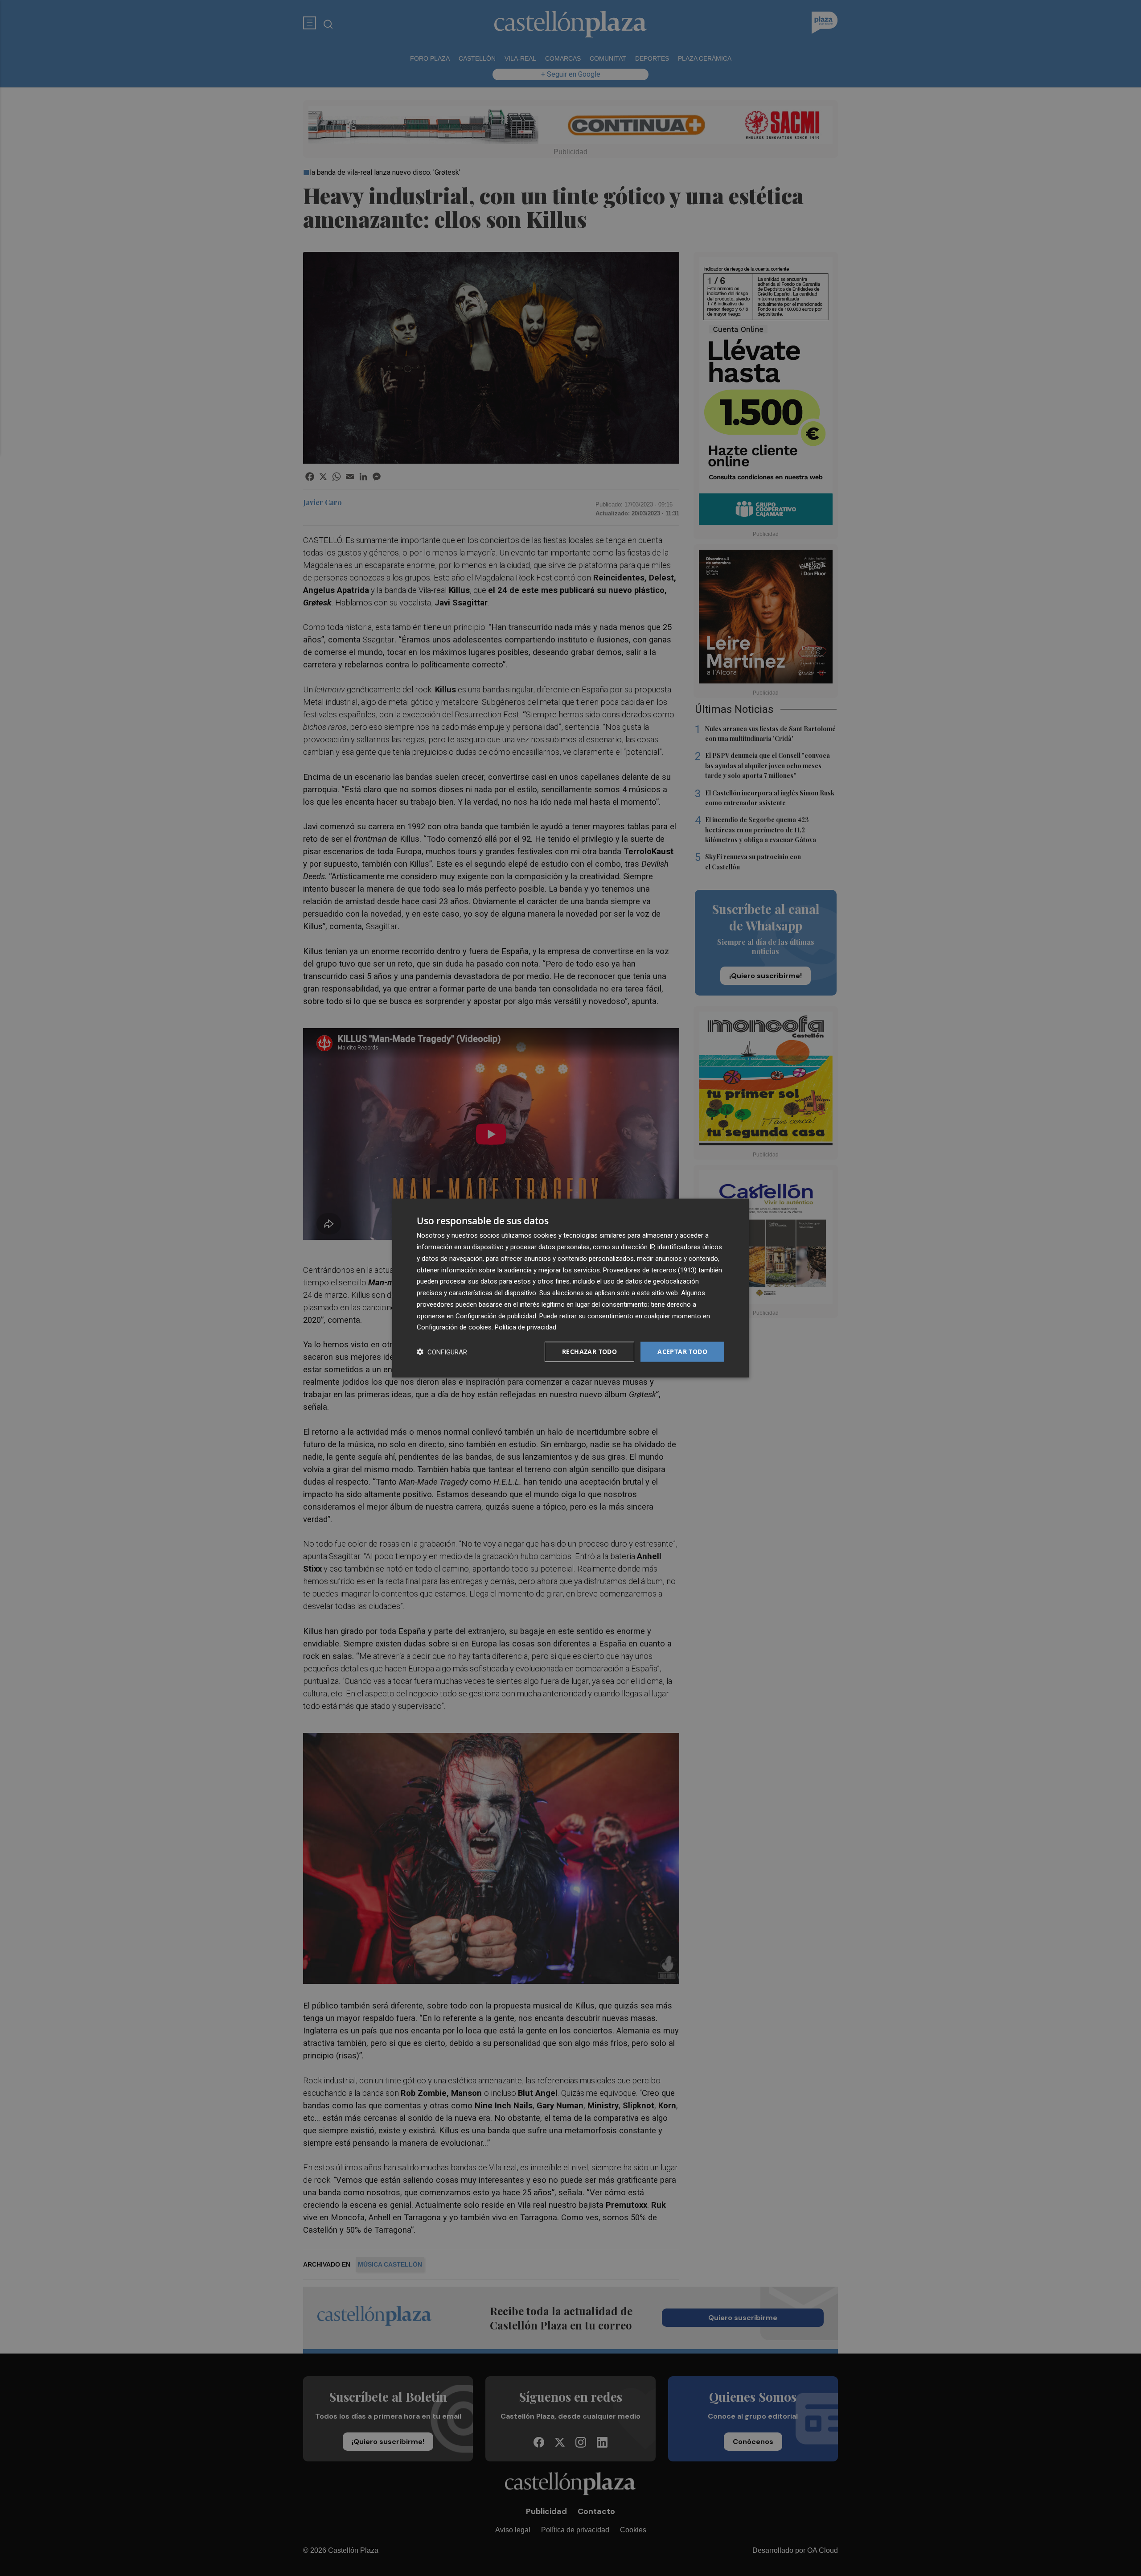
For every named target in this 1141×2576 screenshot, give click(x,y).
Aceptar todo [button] (682, 1352)
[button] (442, 1352)
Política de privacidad (525, 1327)
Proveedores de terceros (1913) (650, 1270)
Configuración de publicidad (496, 1316)
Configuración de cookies (454, 1327)
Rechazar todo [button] (589, 1352)
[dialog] (570, 1288)
